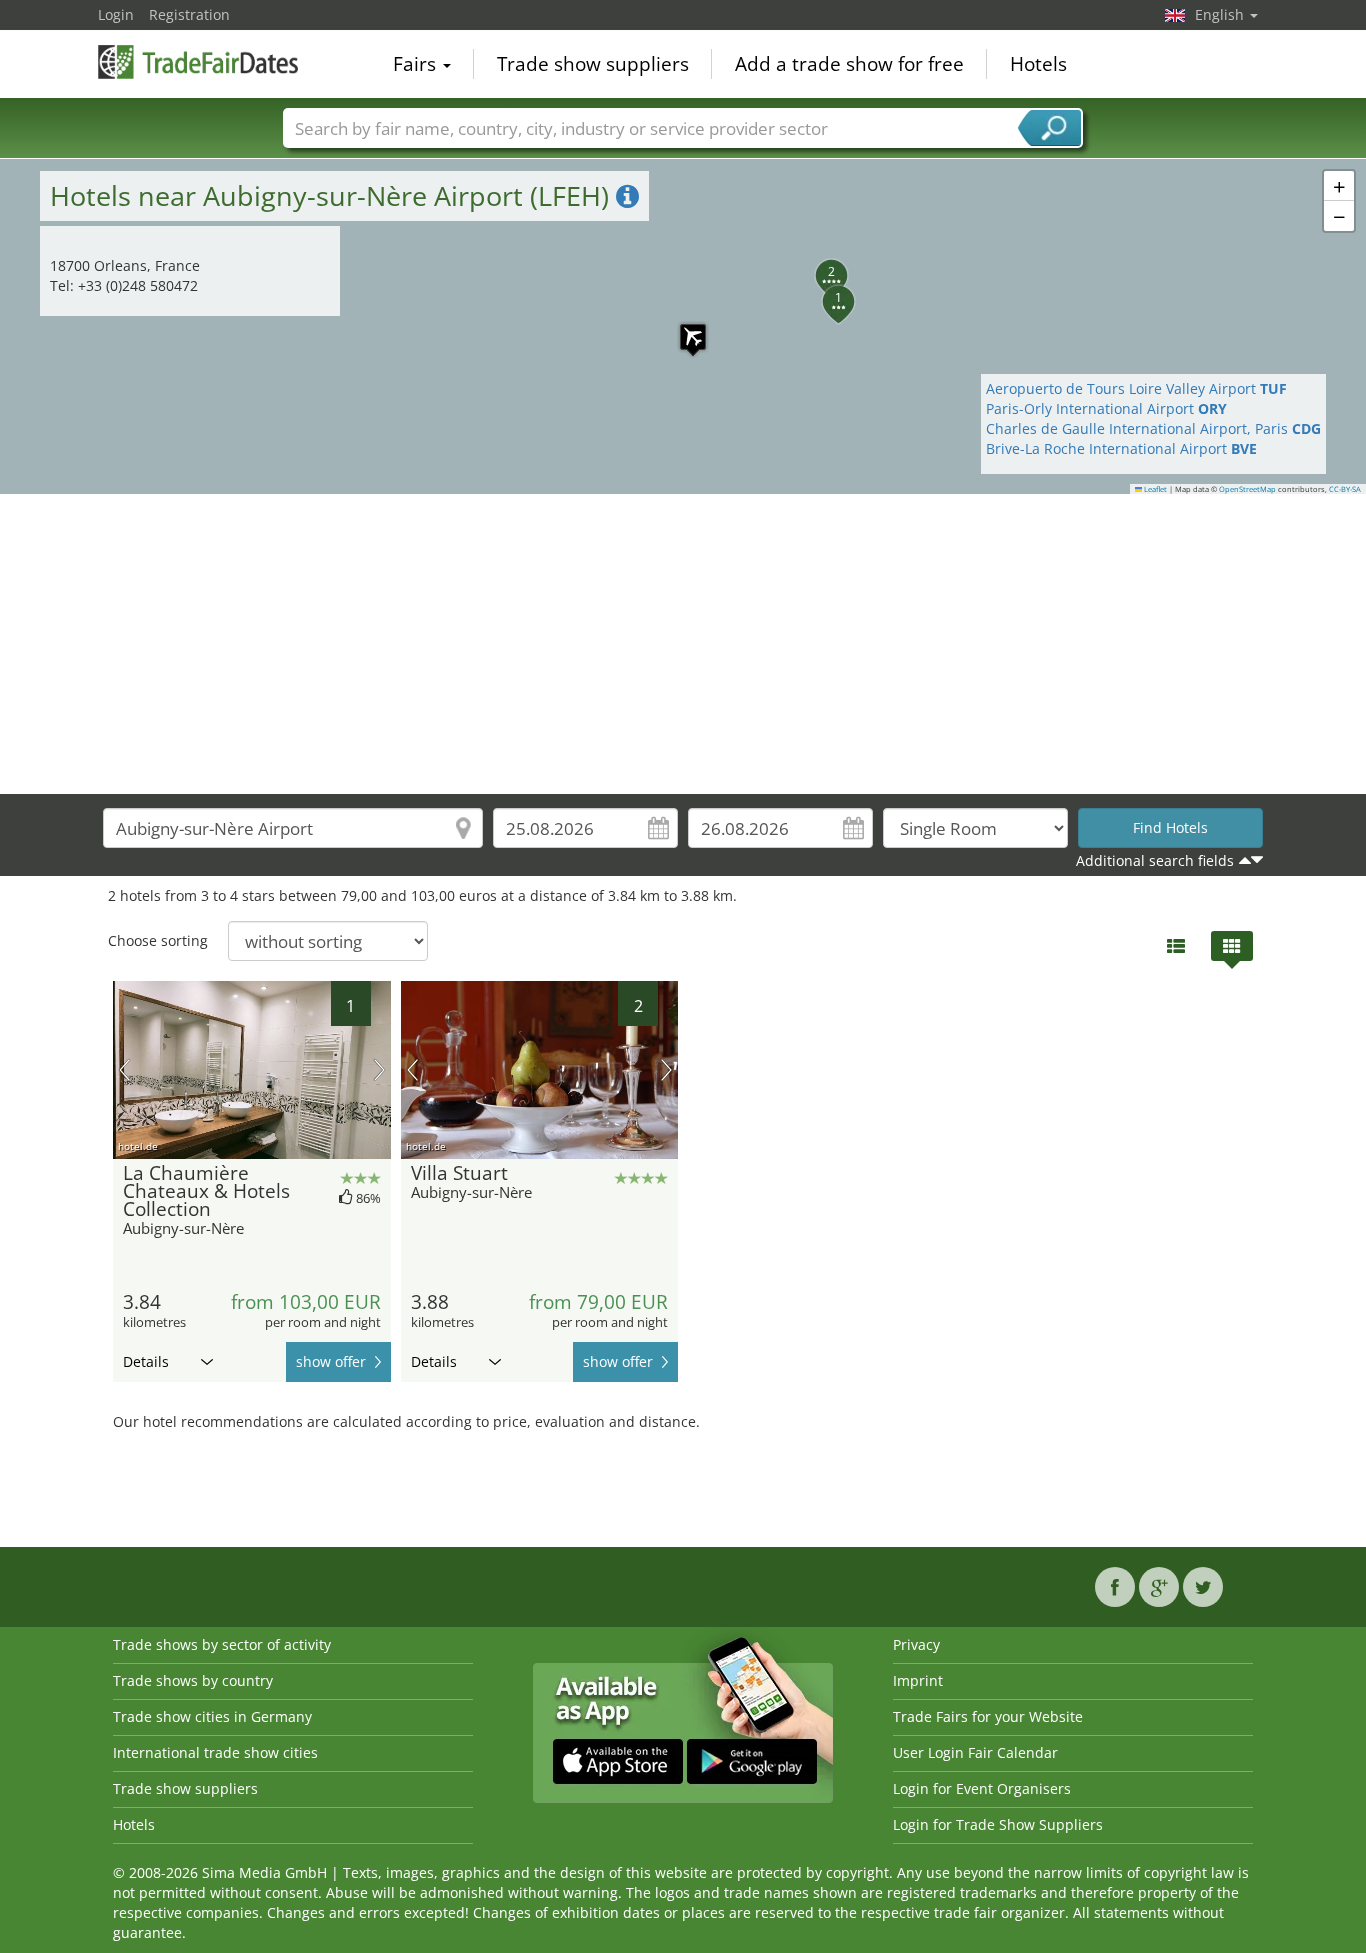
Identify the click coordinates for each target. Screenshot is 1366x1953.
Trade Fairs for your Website (988, 1716)
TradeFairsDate (198, 62)
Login (116, 14)
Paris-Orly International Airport (1106, 408)
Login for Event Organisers (982, 1788)
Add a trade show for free (849, 64)
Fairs (417, 64)
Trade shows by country (193, 1680)
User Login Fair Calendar (975, 1752)
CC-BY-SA (1345, 489)
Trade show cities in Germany (212, 1716)
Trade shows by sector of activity (222, 1644)
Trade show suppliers (593, 64)
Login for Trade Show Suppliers (998, 1824)
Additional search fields (1155, 860)
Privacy (916, 1644)
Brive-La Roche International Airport (1121, 448)
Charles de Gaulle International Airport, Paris (1153, 428)
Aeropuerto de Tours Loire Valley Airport (1136, 388)
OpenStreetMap (1247, 489)
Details (146, 1361)
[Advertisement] (683, 644)
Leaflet (1154, 489)
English (1221, 14)
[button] (683, 327)
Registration (189, 14)
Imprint (918, 1680)
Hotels (1038, 64)
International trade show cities (215, 1752)
